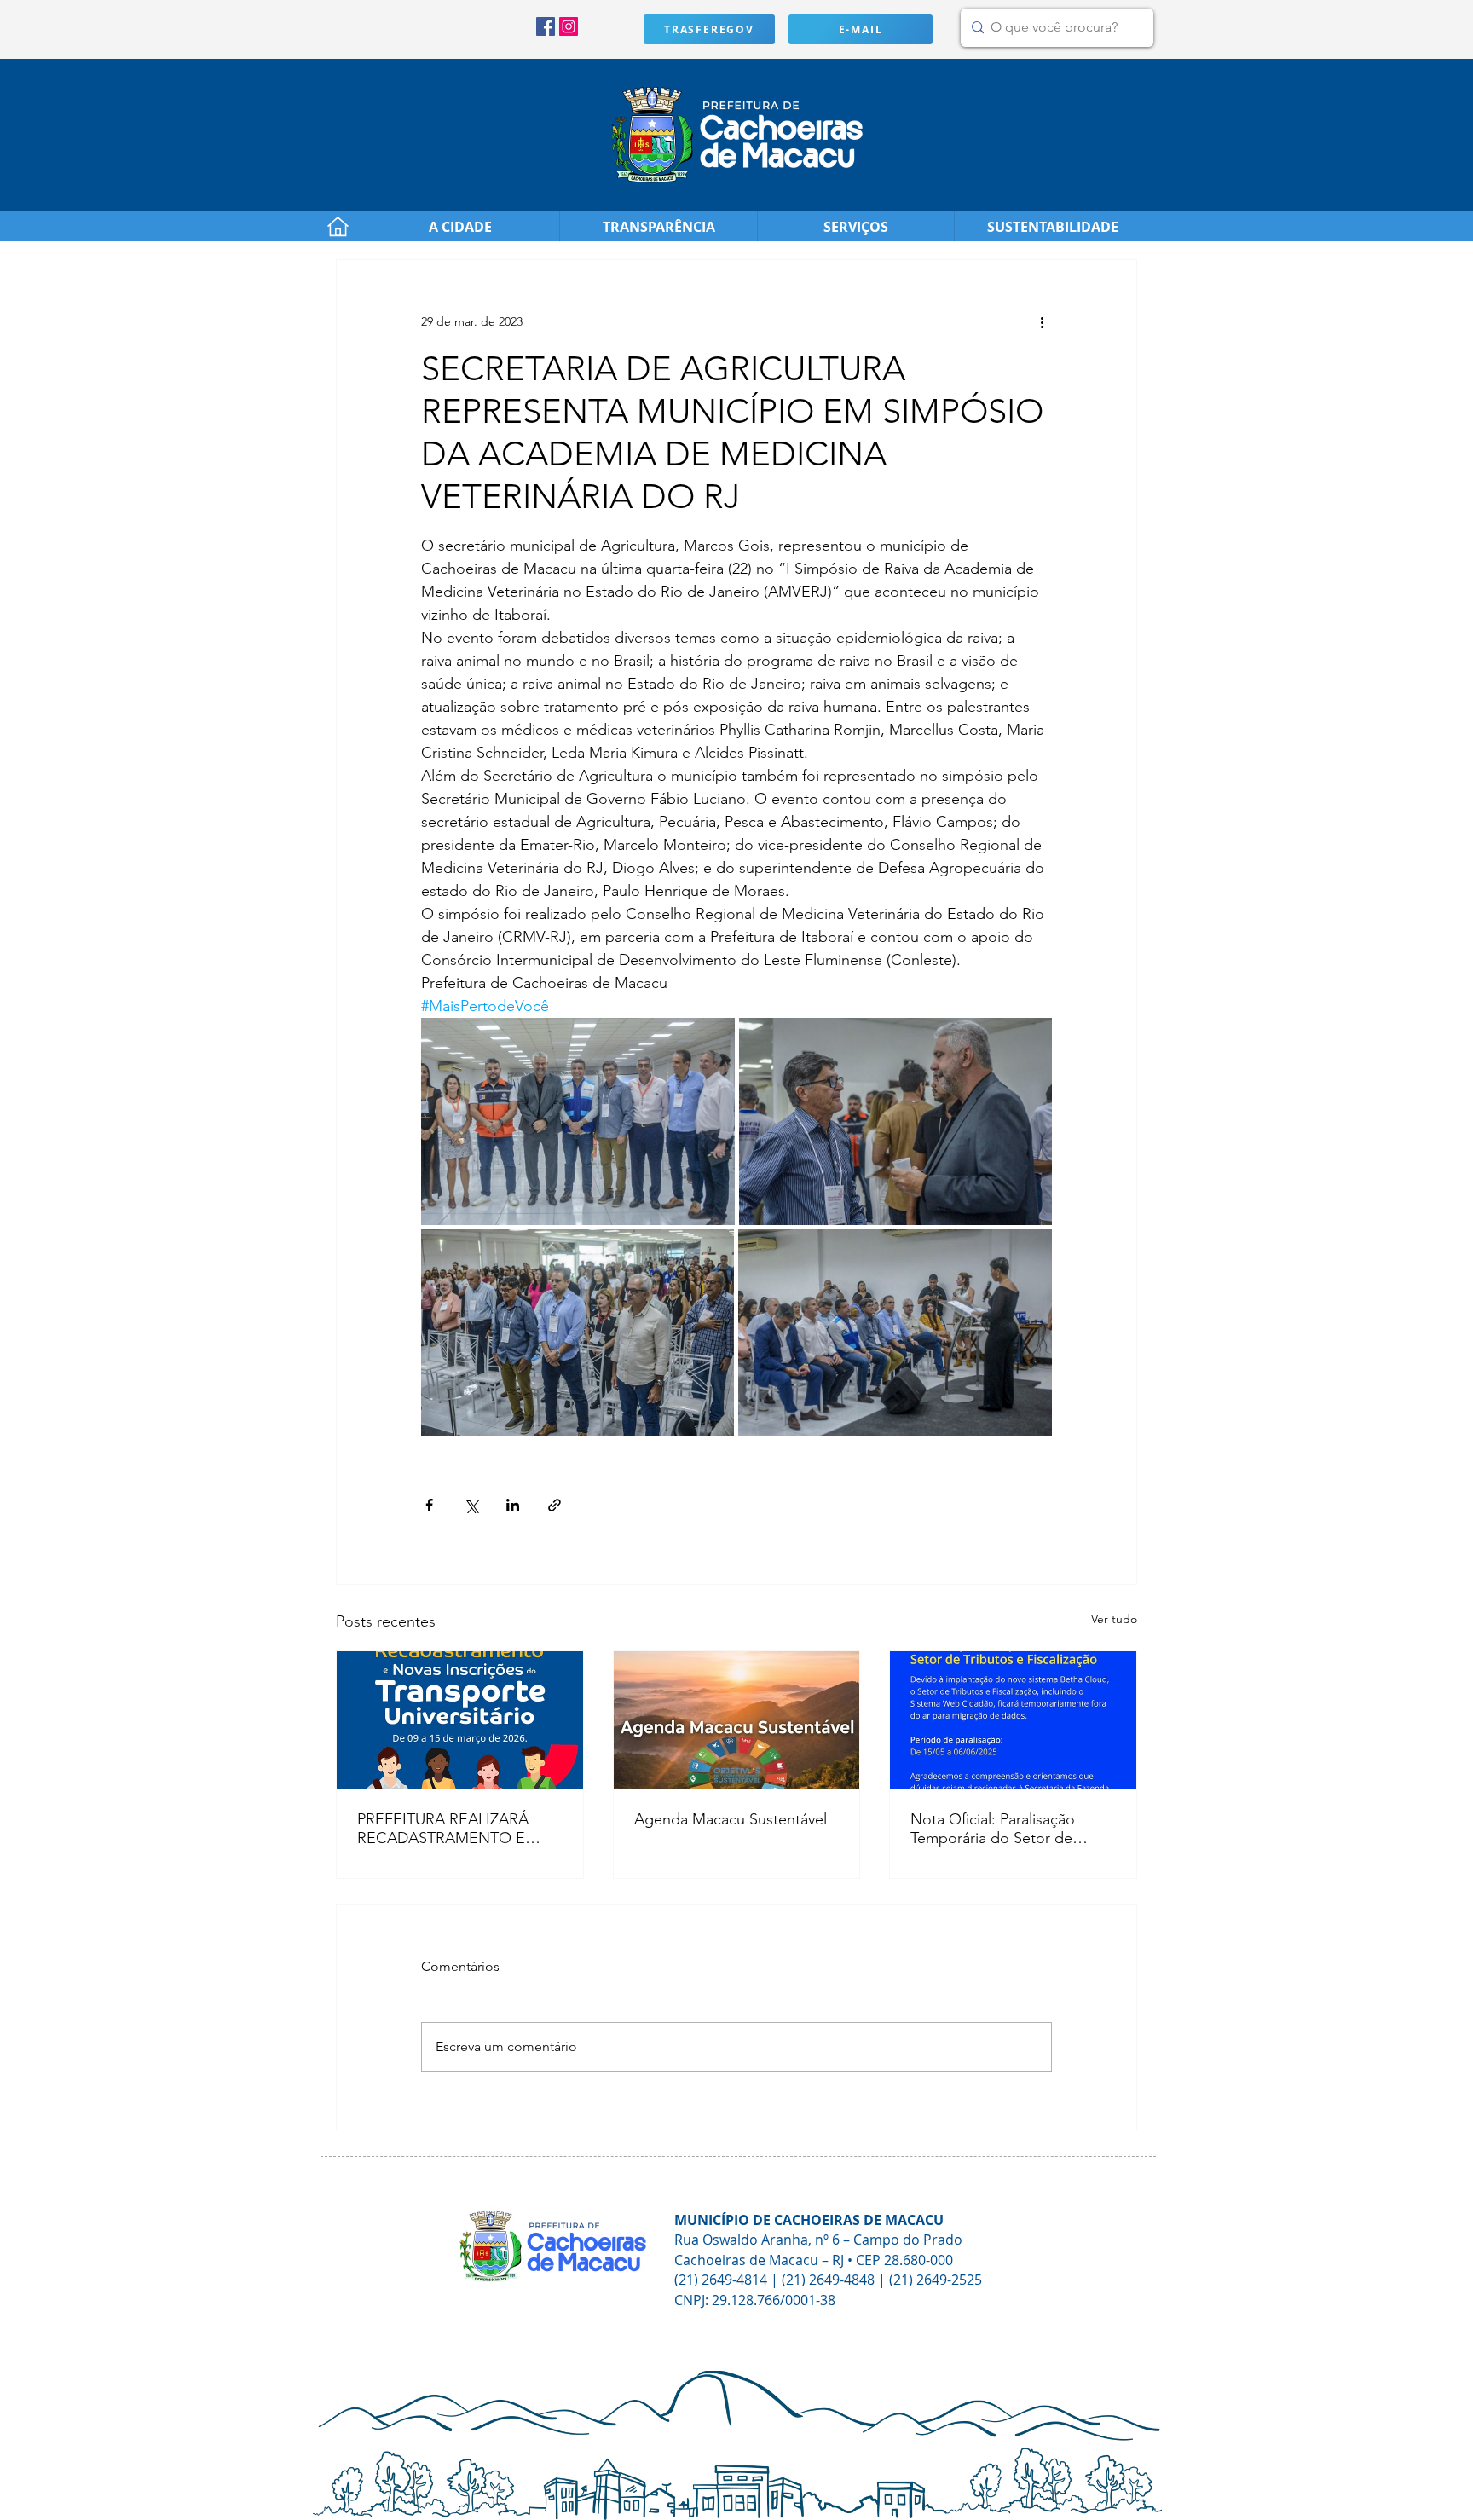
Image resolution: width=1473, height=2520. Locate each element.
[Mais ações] (1042, 321)
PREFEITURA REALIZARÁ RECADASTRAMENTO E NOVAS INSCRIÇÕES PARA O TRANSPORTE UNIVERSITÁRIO (452, 1829)
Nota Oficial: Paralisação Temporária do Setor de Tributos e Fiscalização (993, 1829)
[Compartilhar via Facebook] (429, 1505)
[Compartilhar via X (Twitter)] (471, 1505)
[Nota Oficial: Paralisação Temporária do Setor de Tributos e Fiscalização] (1013, 1720)
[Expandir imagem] (578, 1121)
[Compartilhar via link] (555, 1505)
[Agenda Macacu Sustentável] (737, 1720)
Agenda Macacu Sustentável (731, 1819)
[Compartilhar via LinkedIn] (513, 1505)
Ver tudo (1114, 1619)
